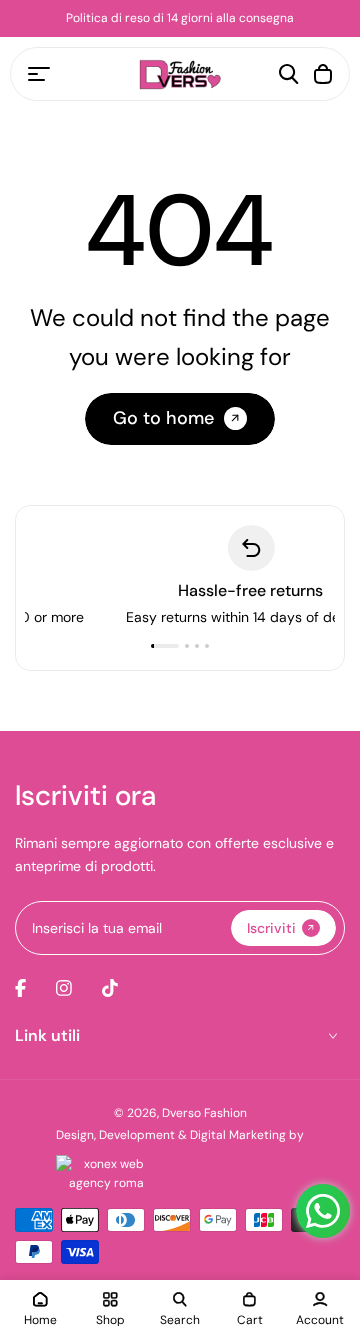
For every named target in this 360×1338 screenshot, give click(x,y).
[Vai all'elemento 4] (207, 646)
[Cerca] (289, 74)
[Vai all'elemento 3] (197, 646)
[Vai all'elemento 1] (165, 646)
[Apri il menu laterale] (39, 74)
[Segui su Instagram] (64, 988)
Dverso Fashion (204, 1113)
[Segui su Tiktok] (110, 988)
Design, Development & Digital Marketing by (180, 1135)
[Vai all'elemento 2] (187, 646)
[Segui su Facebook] (20, 988)
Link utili (47, 1035)
